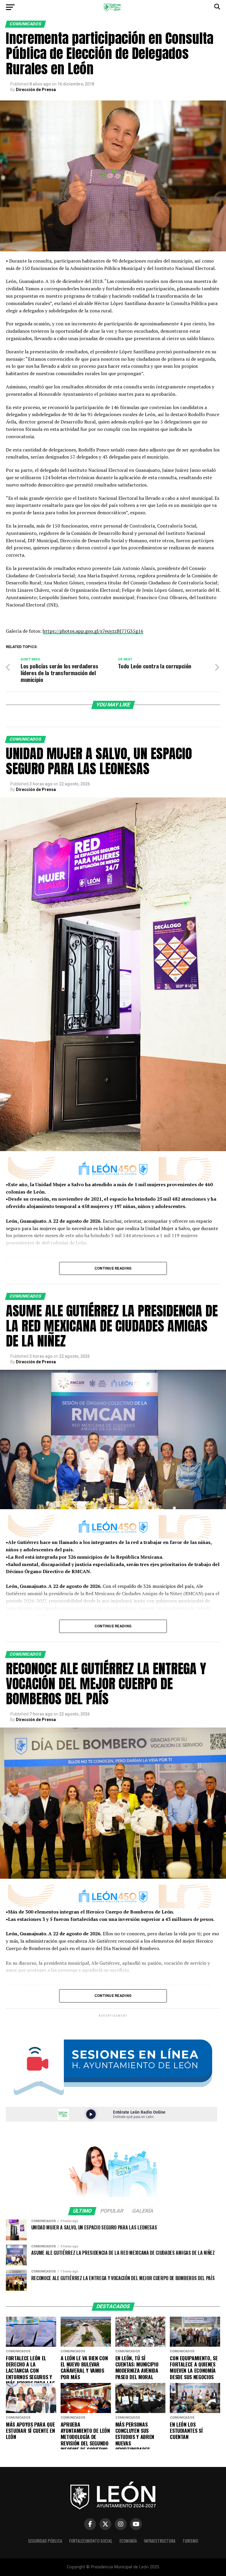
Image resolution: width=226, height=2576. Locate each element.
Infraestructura (160, 2541)
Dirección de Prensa (36, 90)
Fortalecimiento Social (91, 2541)
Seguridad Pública (45, 2541)
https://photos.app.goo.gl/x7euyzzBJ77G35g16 (93, 631)
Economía (128, 2541)
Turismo (190, 2541)
